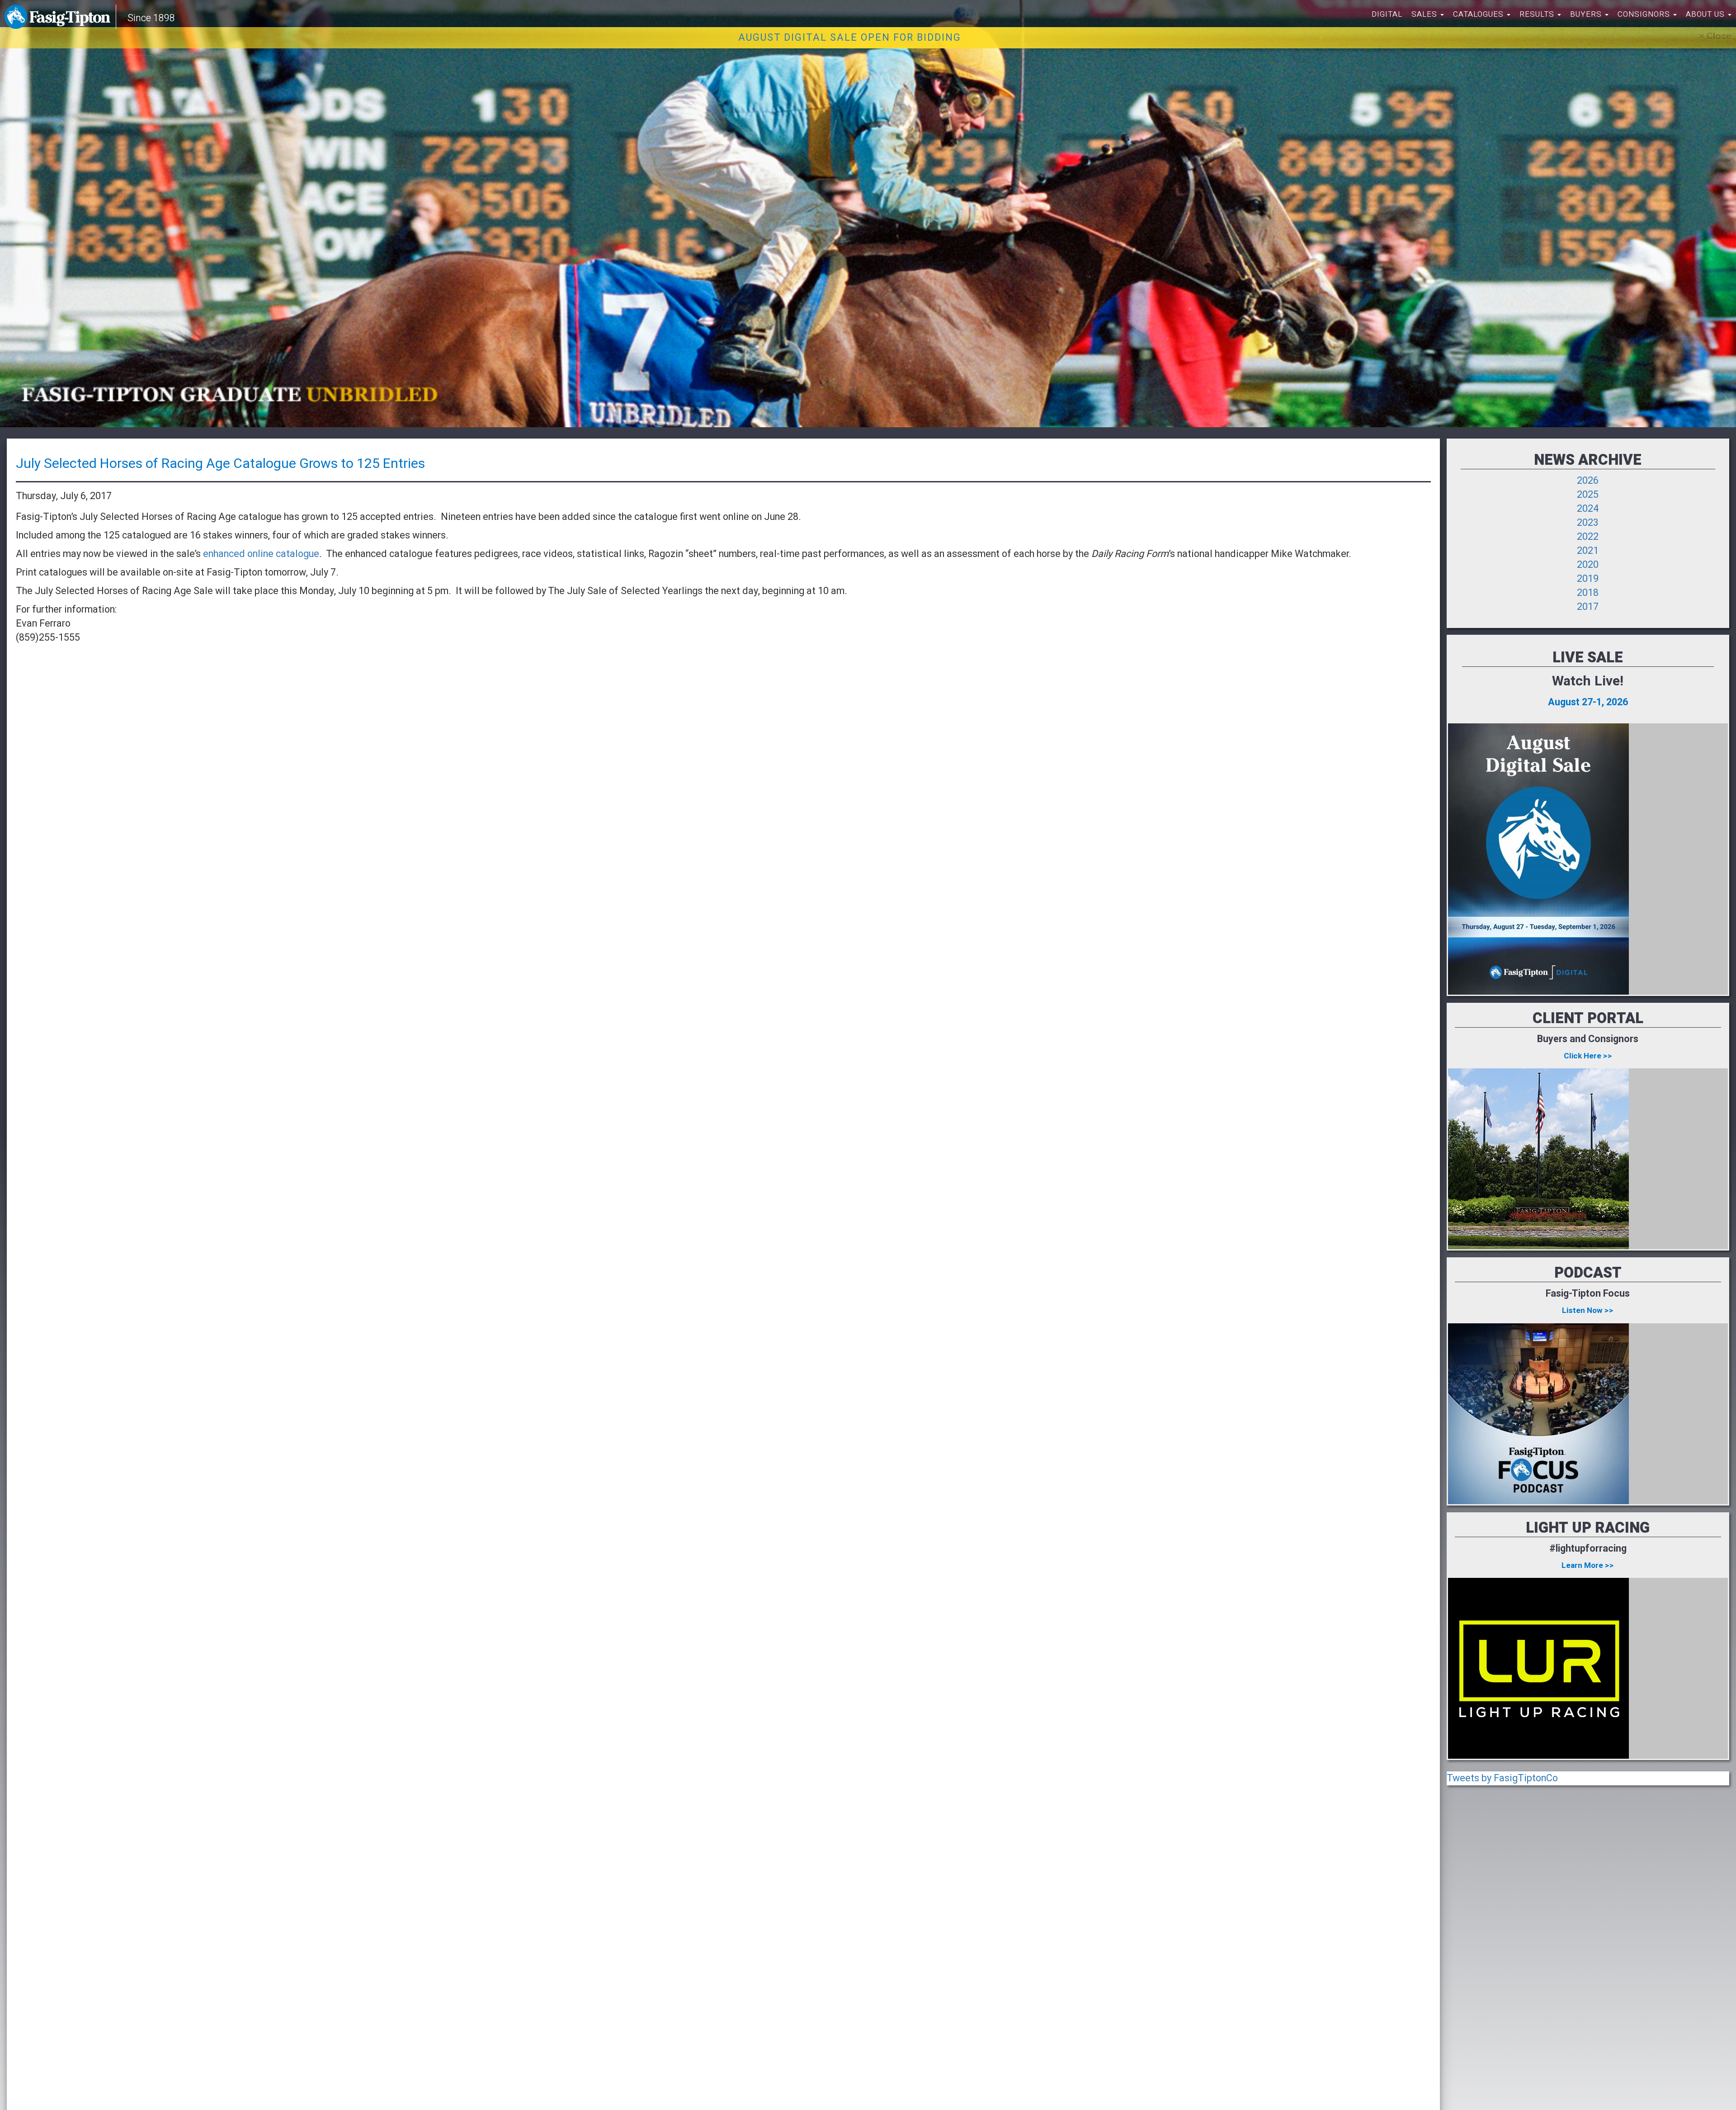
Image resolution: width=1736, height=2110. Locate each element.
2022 (1588, 537)
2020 (1588, 565)
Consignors (1645, 14)
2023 (1588, 523)
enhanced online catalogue (261, 554)
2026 (1588, 481)
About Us (1706, 14)
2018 (1588, 593)
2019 (1588, 579)
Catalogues (1479, 14)
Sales (1425, 14)
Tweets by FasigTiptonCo (1502, 1778)
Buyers (1587, 14)
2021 (1588, 551)
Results (1538, 14)
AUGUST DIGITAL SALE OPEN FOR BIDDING (850, 38)
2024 (1588, 509)
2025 (1588, 495)
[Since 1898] (59, 16)
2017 (1588, 607)
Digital (1387, 14)
